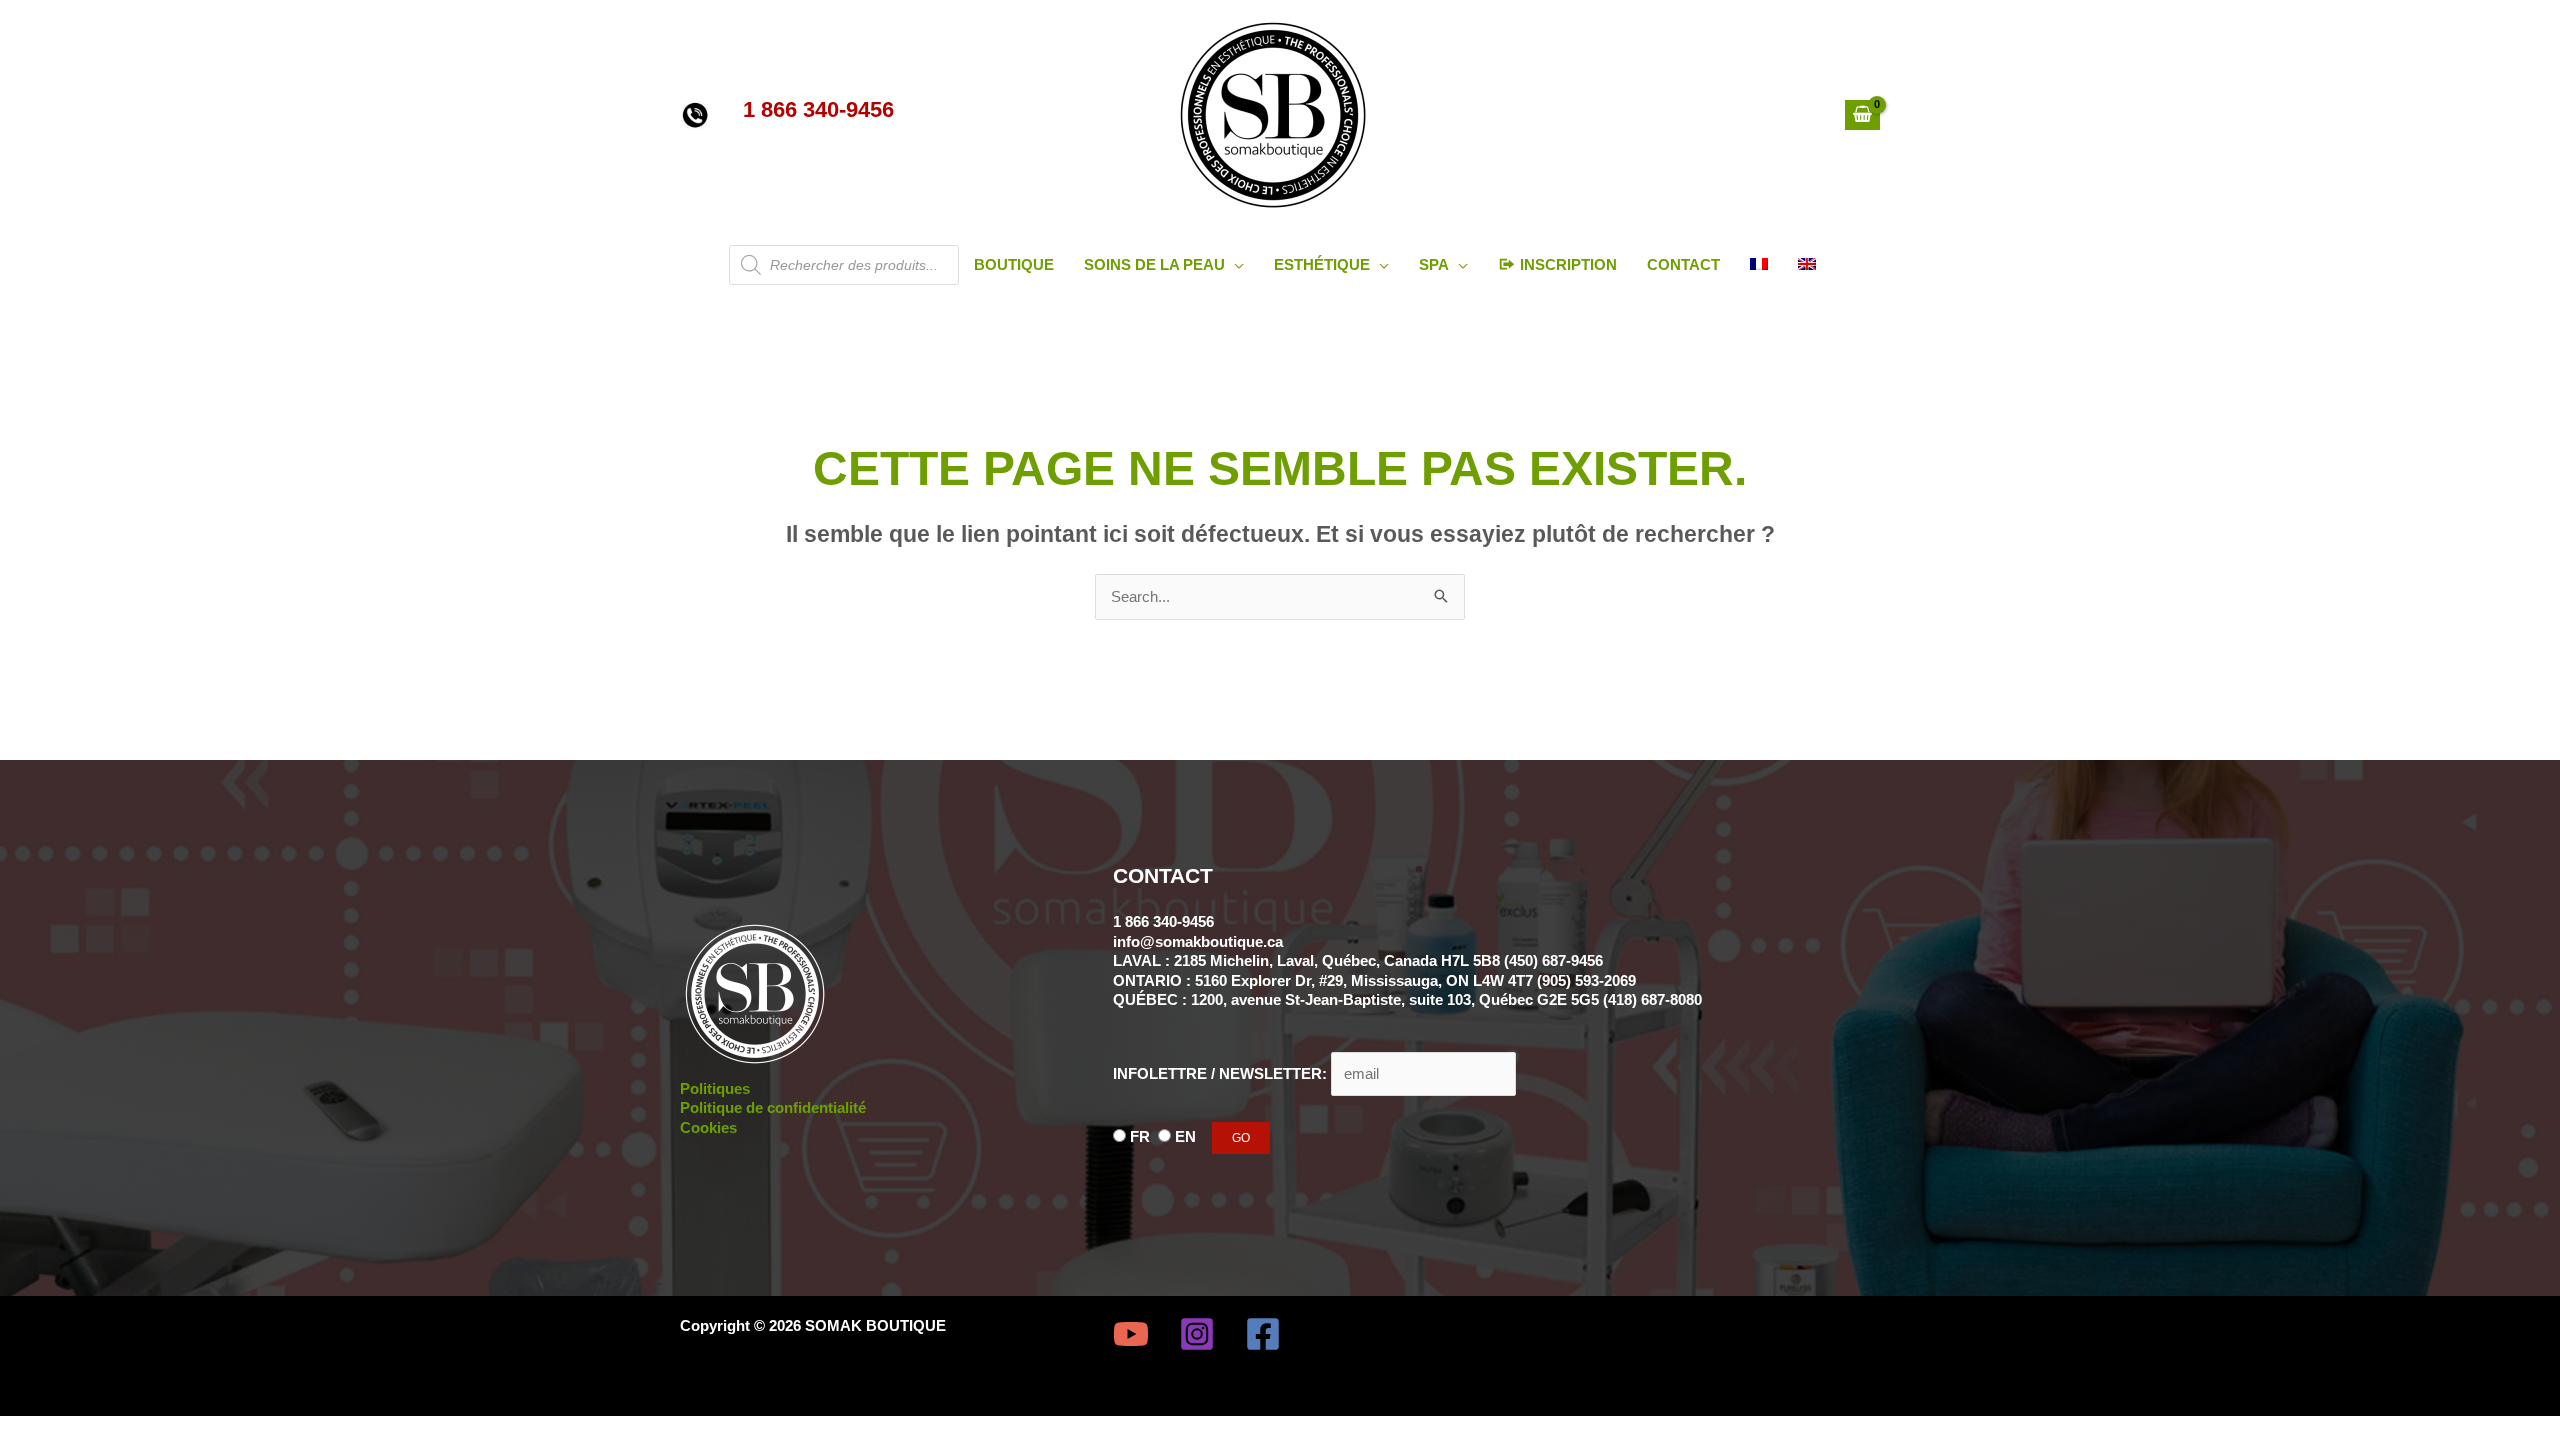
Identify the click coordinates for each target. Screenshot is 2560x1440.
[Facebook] (1263, 1334)
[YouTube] (1131, 1334)
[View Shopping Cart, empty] (1862, 115)
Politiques (715, 1088)
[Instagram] (1197, 1334)
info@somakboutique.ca (1198, 941)
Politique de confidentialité (773, 1107)
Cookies (708, 1127)
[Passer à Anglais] (1807, 265)
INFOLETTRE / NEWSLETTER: (1222, 1073)
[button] (1234, 264)
